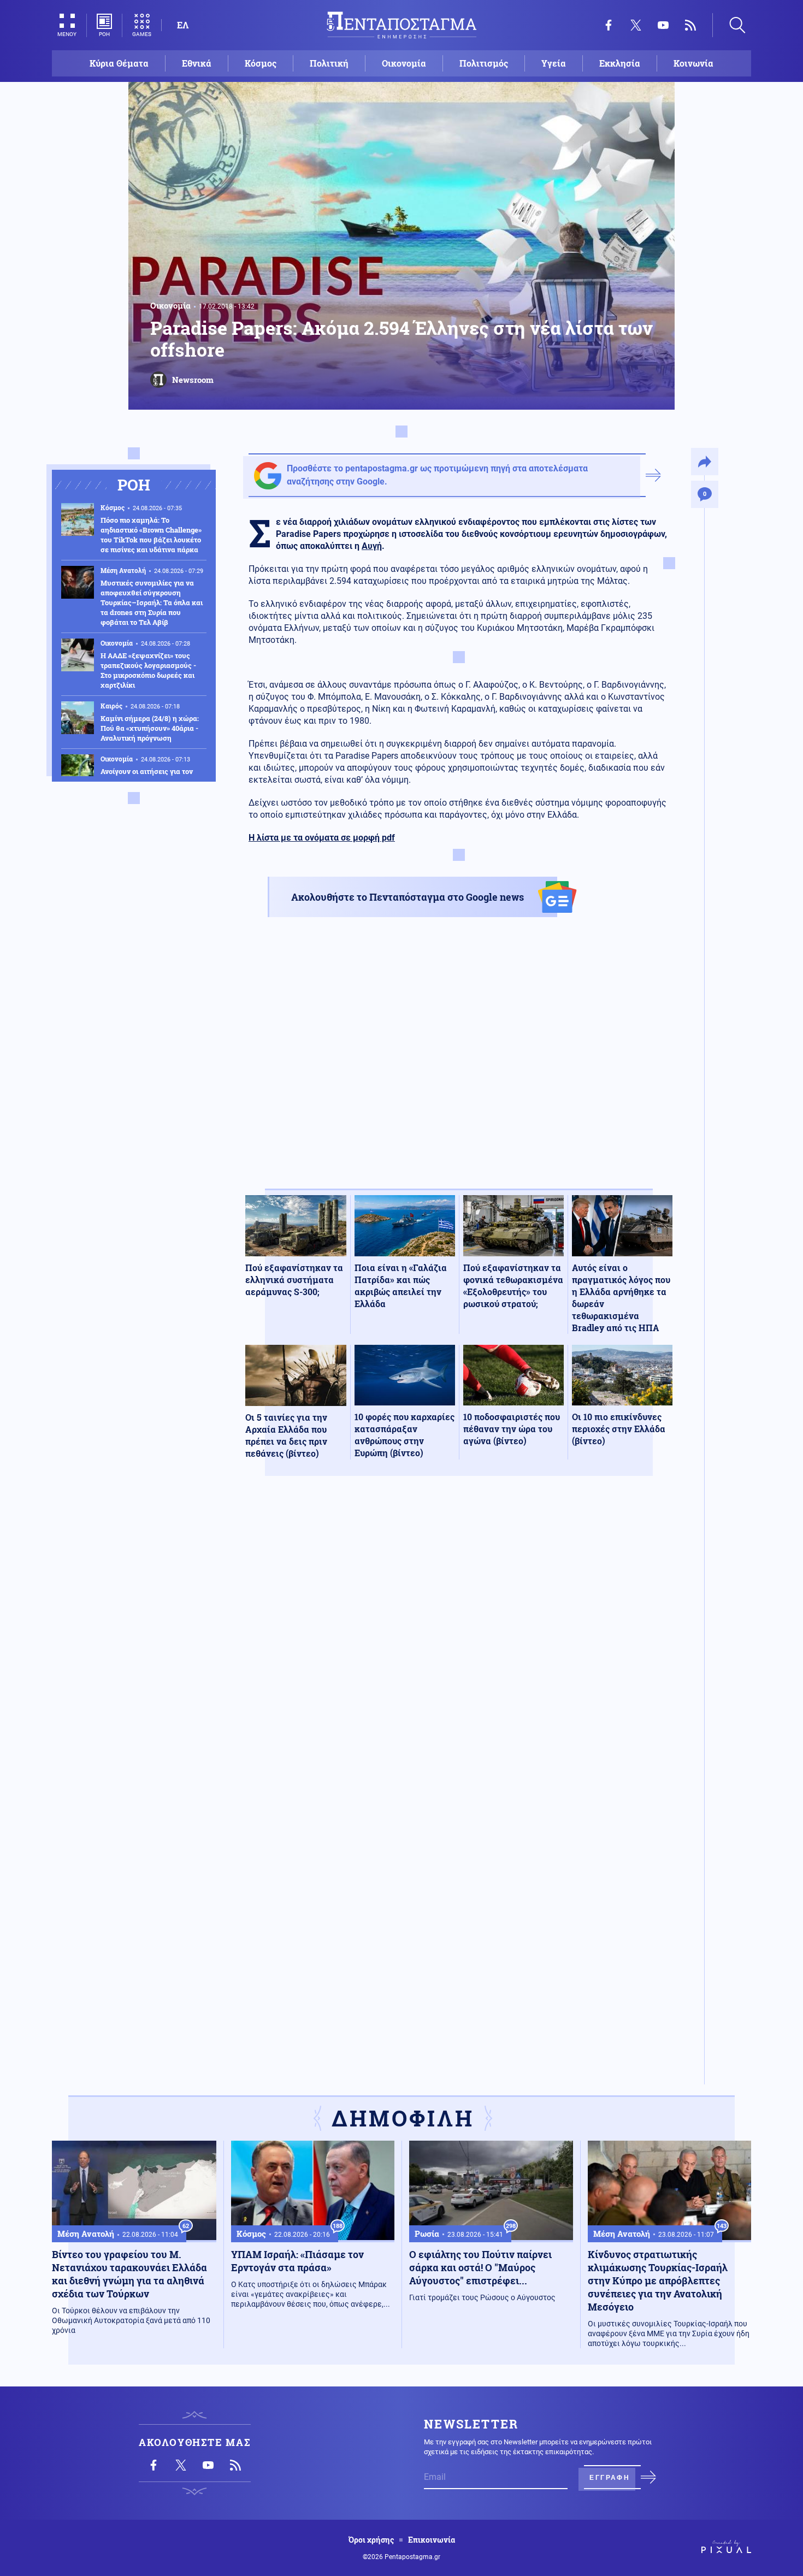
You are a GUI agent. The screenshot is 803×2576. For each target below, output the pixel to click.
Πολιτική (329, 63)
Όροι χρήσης (371, 2540)
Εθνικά (197, 63)
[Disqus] (459, 1644)
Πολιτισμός (484, 63)
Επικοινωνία (432, 2540)
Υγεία (554, 63)
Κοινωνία (693, 63)
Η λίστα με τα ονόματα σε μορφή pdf (322, 838)
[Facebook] (609, 25)
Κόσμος (261, 63)
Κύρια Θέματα (119, 63)
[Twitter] (636, 25)
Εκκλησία (620, 63)
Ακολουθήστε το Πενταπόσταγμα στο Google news (408, 897)
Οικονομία (404, 63)
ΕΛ (183, 25)
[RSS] (690, 25)
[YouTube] (663, 25)
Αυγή (372, 546)
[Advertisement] (459, 1062)
